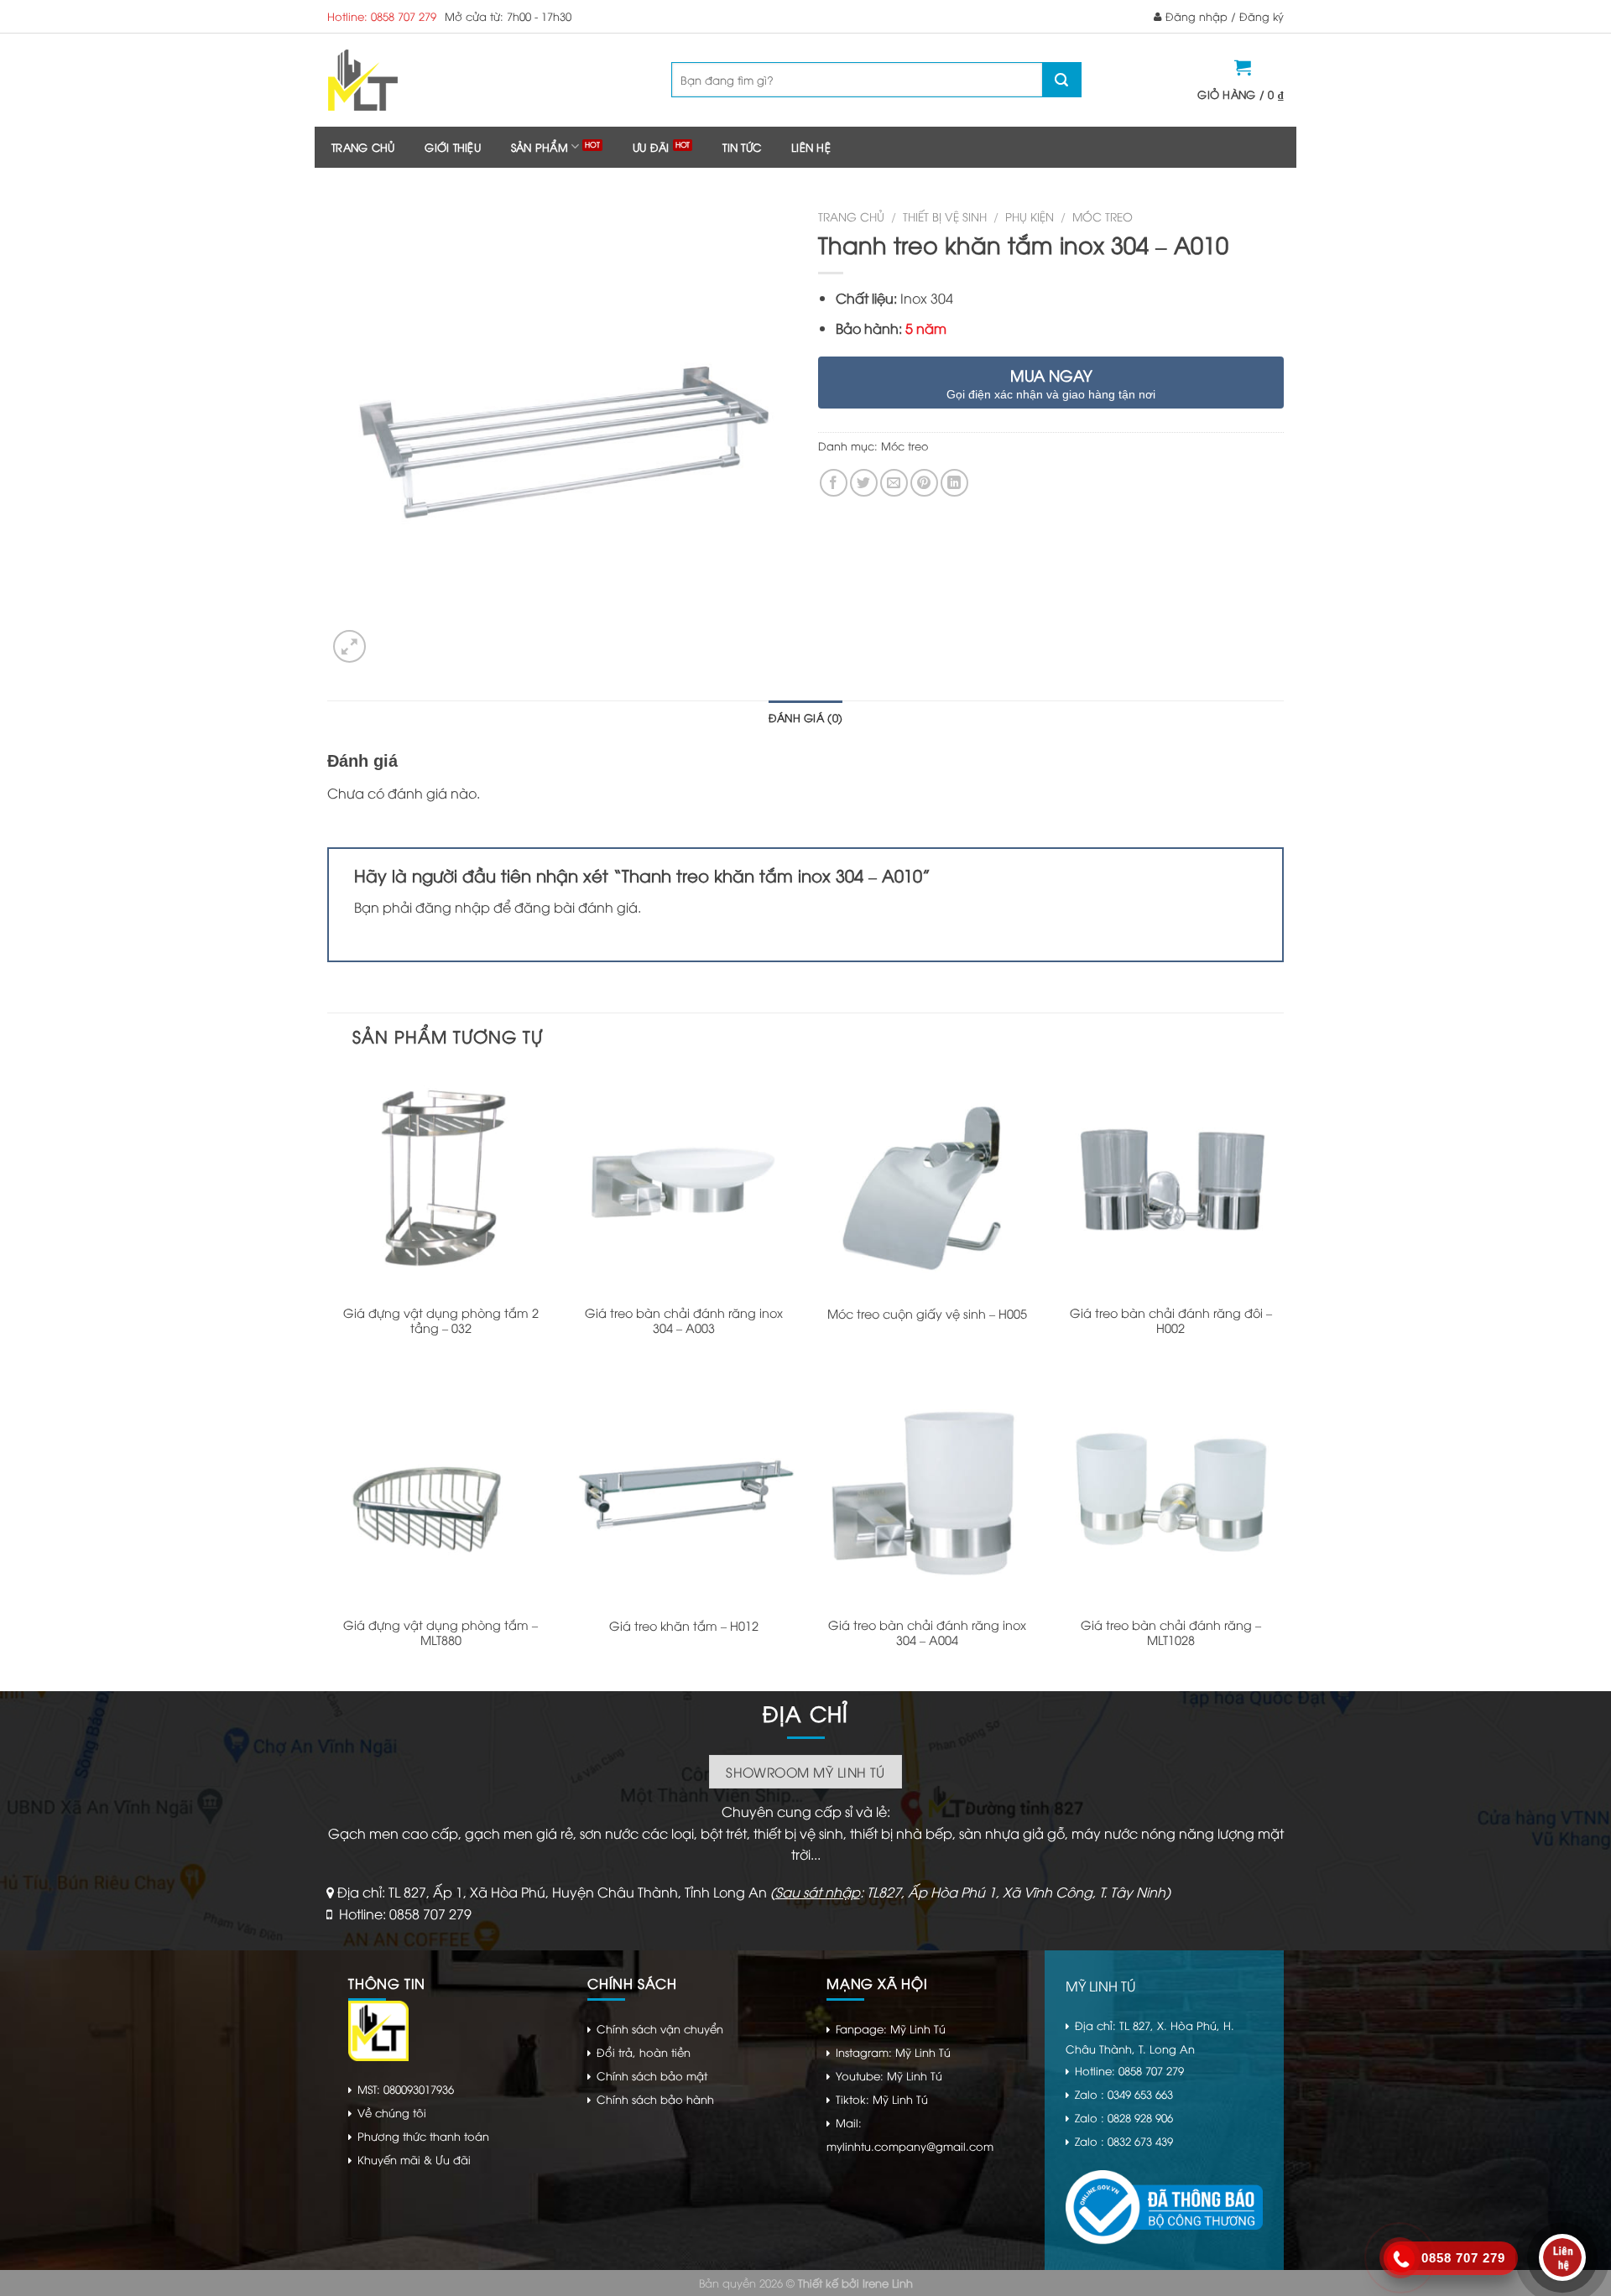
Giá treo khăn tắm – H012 (684, 1626)
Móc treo (1103, 216)
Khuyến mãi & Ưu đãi (414, 2159)
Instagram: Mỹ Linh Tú (893, 2052)
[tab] (805, 717)
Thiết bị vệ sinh (945, 216)
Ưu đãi (651, 147)
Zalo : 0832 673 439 (1124, 2141)
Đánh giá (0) (805, 717)
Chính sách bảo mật (652, 2075)
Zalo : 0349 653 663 (1124, 2094)
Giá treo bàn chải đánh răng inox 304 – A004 (927, 1633)
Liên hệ (811, 147)
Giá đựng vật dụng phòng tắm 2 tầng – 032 (441, 1321)
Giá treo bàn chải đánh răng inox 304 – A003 (684, 1321)
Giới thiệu (453, 147)
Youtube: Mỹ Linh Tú (889, 2075)
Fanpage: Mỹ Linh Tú (891, 2028)
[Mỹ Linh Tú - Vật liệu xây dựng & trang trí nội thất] (430, 80)
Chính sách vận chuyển (660, 2028)
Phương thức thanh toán (423, 2136)
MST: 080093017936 (406, 2089)
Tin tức (742, 147)
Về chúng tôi (392, 2112)
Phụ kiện (1030, 216)
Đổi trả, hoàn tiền (644, 2052)
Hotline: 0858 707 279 (382, 16)
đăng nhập (453, 907)
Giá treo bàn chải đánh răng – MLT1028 (1171, 1633)
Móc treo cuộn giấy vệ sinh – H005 (927, 1314)
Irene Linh (888, 2283)
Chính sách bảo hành (655, 2099)
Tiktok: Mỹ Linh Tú (882, 2099)
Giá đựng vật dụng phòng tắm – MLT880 (441, 1633)
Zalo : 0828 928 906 (1124, 2117)
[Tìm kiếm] (1061, 80)
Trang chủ (363, 147)
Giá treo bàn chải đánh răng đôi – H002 (1171, 1321)
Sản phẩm (540, 147)
